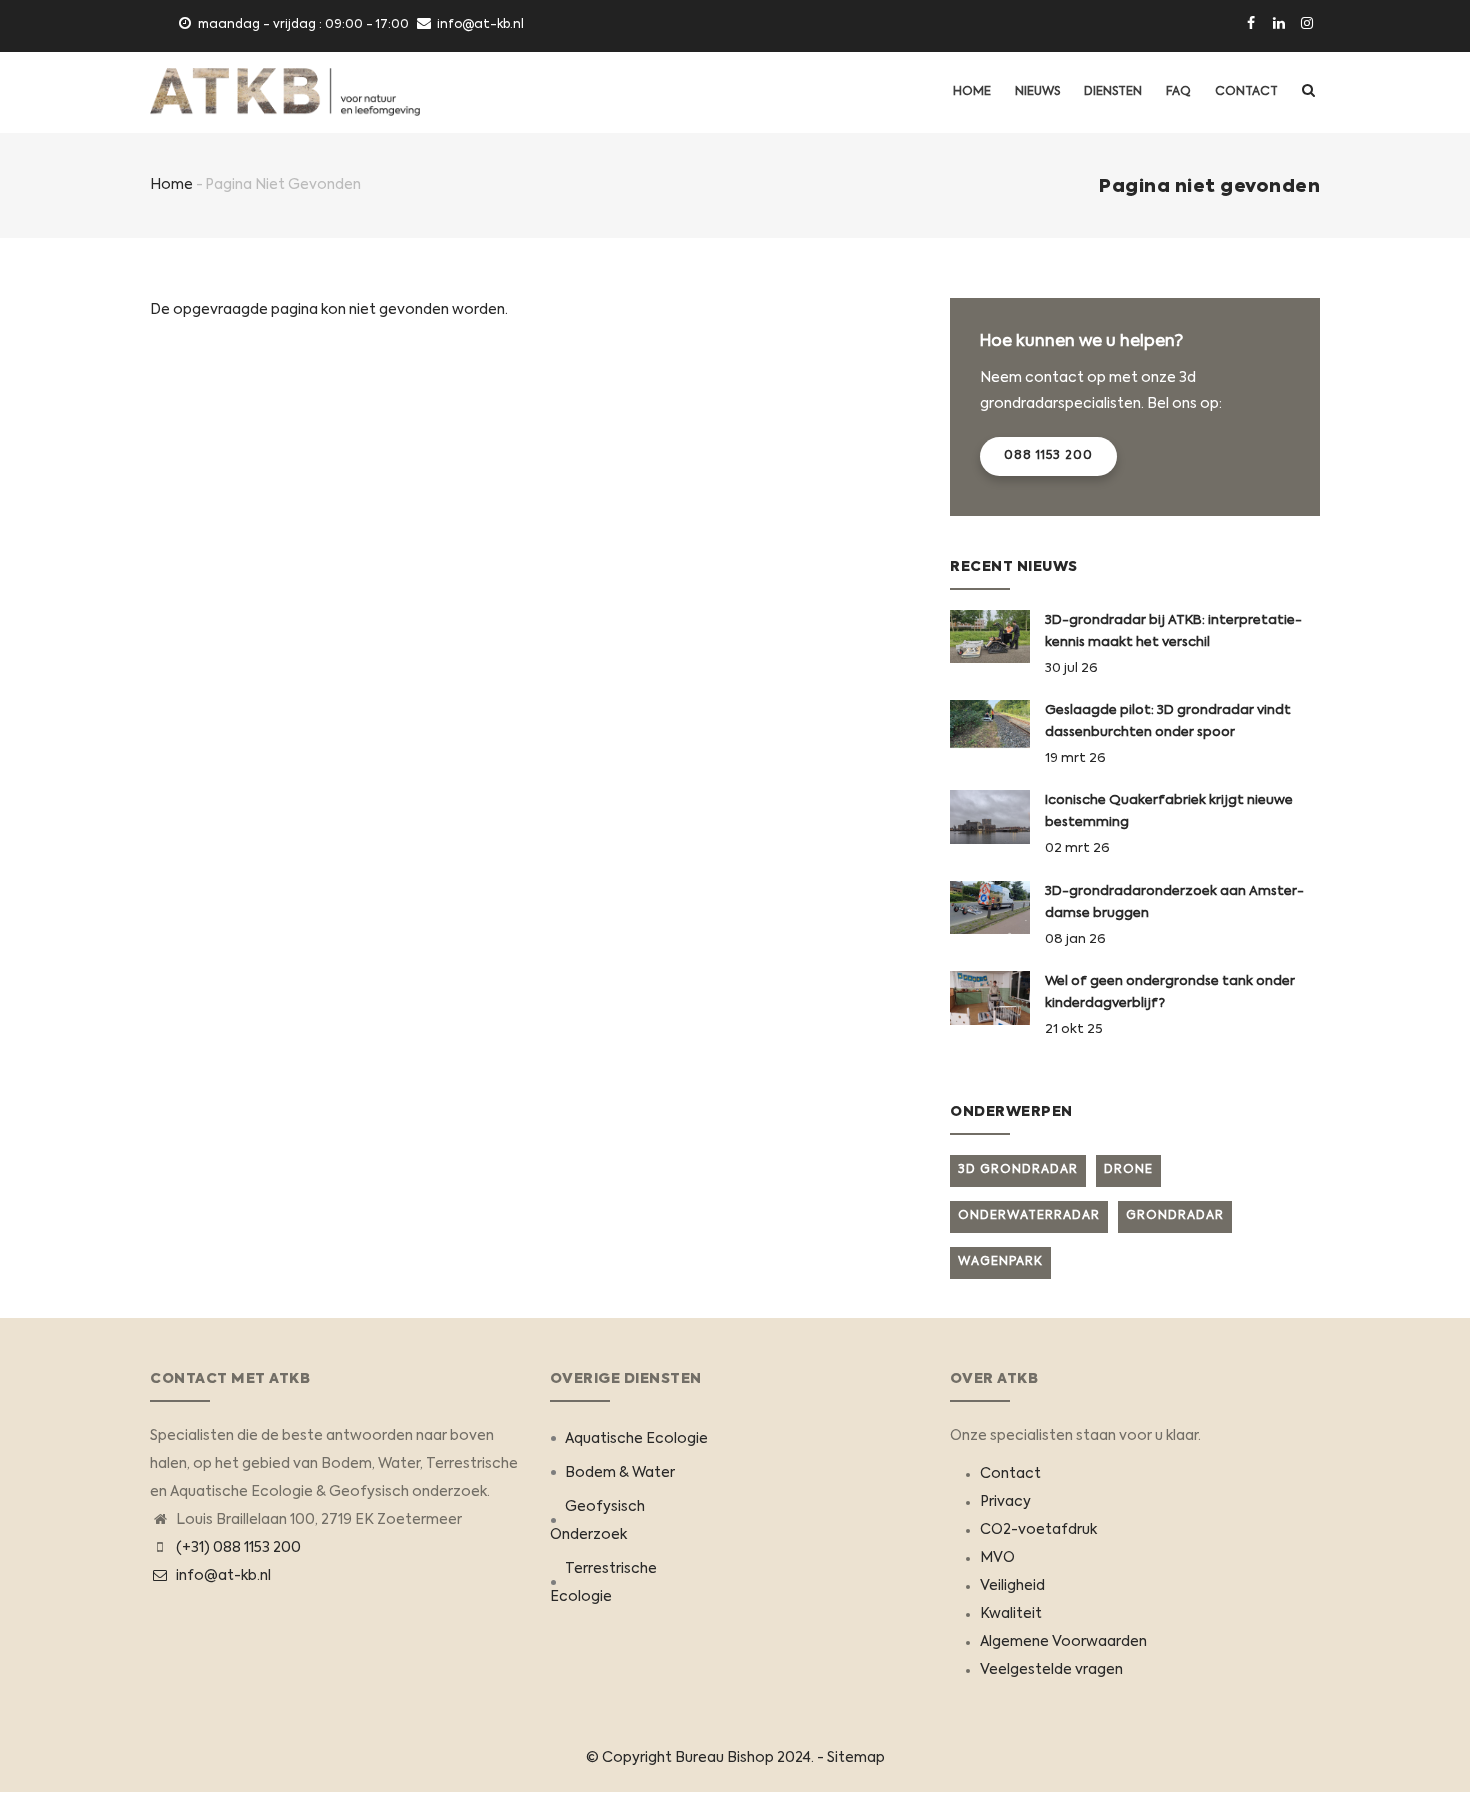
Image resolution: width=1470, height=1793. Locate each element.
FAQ (1178, 92)
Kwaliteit (1011, 1614)
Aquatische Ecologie (636, 1439)
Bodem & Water (620, 1473)
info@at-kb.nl (222, 1576)
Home (972, 92)
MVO (997, 1558)
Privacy (1005, 1502)
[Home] (285, 92)
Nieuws (1037, 92)
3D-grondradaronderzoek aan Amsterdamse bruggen (1174, 902)
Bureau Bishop (724, 1758)
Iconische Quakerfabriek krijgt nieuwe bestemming (1169, 811)
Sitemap (856, 1758)
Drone (1128, 1170)
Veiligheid (1012, 1586)
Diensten (1113, 92)
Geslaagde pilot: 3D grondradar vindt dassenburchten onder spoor (1168, 721)
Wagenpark (1000, 1262)
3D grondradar (1018, 1170)
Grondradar (1175, 1216)
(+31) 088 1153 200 (238, 1548)
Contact (1246, 92)
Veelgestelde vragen (1051, 1670)
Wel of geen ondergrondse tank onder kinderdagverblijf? (1170, 992)
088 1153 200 (1048, 456)
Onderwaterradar (1029, 1216)
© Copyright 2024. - (706, 1758)
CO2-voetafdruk (1038, 1530)
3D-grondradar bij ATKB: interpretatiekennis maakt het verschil (1173, 631)
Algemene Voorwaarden (1063, 1642)
